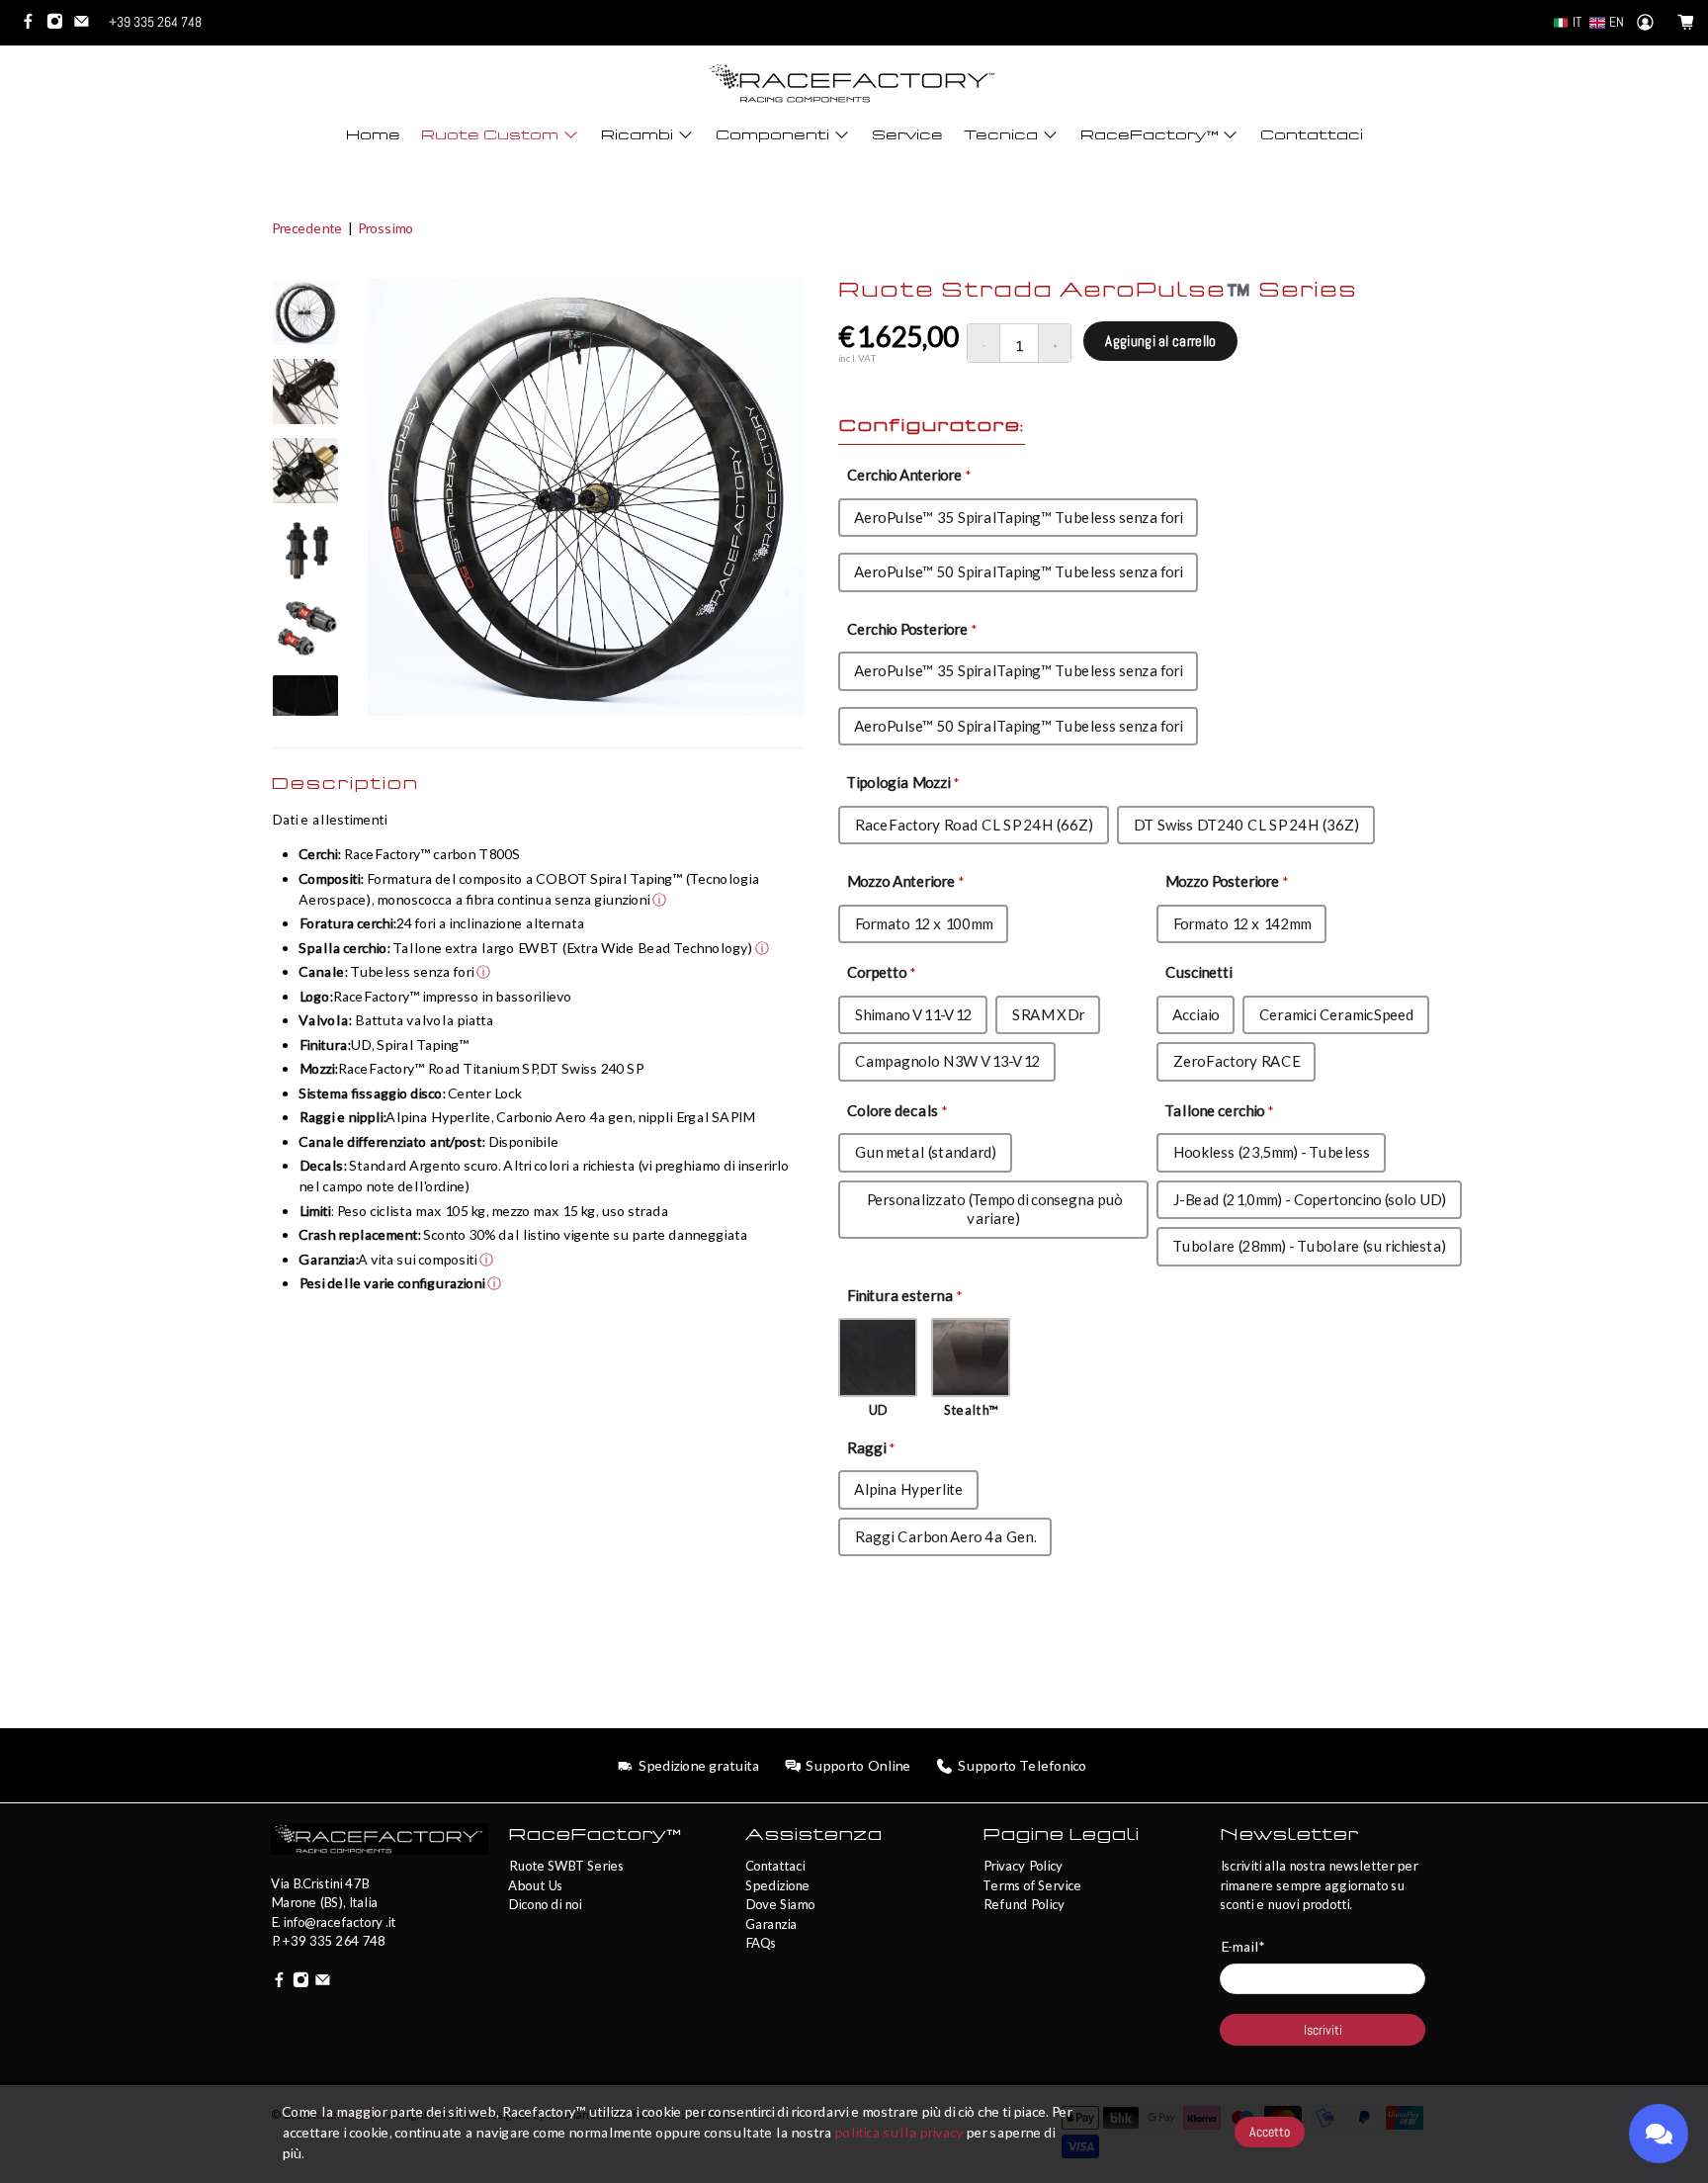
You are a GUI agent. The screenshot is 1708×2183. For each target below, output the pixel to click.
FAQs (761, 1943)
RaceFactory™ (1149, 135)
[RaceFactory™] (854, 84)
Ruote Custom (490, 135)
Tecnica (1001, 135)
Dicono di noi (545, 1904)
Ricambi (637, 135)
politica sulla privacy (898, 2132)
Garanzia (771, 1924)
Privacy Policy (1023, 1866)
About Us (535, 1885)
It (1577, 22)
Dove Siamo (780, 1904)
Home (373, 135)
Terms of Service (1032, 1885)
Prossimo (385, 228)
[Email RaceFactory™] (86, 25)
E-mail (1242, 1946)
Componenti (772, 135)
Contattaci (1312, 135)
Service (907, 135)
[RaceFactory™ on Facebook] (33, 25)
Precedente (306, 228)
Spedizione (777, 1885)
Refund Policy (1024, 1904)
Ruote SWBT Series (566, 1866)
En (1617, 22)
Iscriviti (1323, 2030)
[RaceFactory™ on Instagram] (60, 25)
